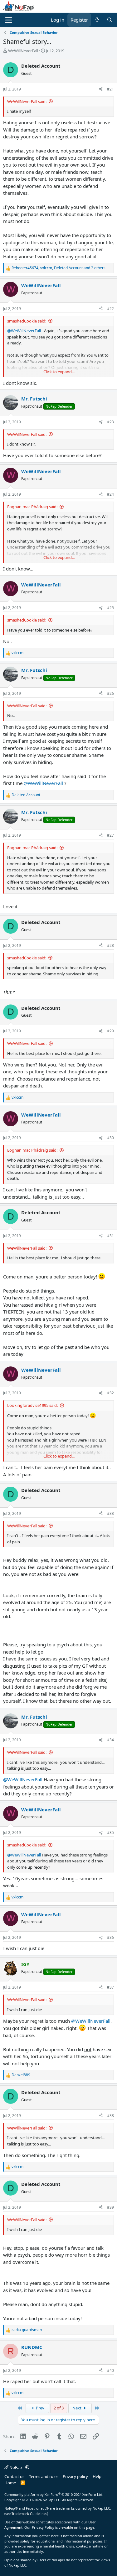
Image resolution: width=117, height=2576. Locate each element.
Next (77, 2408)
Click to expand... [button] (59, 372)
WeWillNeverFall (23, 51)
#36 (110, 1937)
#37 (110, 1987)
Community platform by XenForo (54, 2494)
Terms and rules (44, 2476)
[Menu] (9, 20)
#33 (110, 1513)
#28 (110, 945)
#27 (110, 835)
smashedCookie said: (27, 321)
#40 (110, 2370)
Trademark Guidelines (29, 2514)
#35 (110, 1833)
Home (10, 2483)
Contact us (14, 2476)
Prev (40, 2408)
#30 (110, 1138)
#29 (110, 1031)
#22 (110, 309)
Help (97, 2476)
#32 (110, 1393)
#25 (110, 608)
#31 (110, 1236)
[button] (27, 2467)
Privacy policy (75, 2476)
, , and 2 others (58, 268)
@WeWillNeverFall (24, 331)
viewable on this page (76, 2527)
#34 (110, 1740)
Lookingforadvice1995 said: (32, 1405)
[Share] (101, 89)
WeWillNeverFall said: (27, 101)
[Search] (110, 20)
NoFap (16, 2467)
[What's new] (97, 20)
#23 (110, 422)
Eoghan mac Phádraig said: (32, 507)
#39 (110, 2207)
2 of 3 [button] (59, 2408)
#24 (110, 494)
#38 (110, 2116)
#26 (110, 693)
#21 (110, 89)
